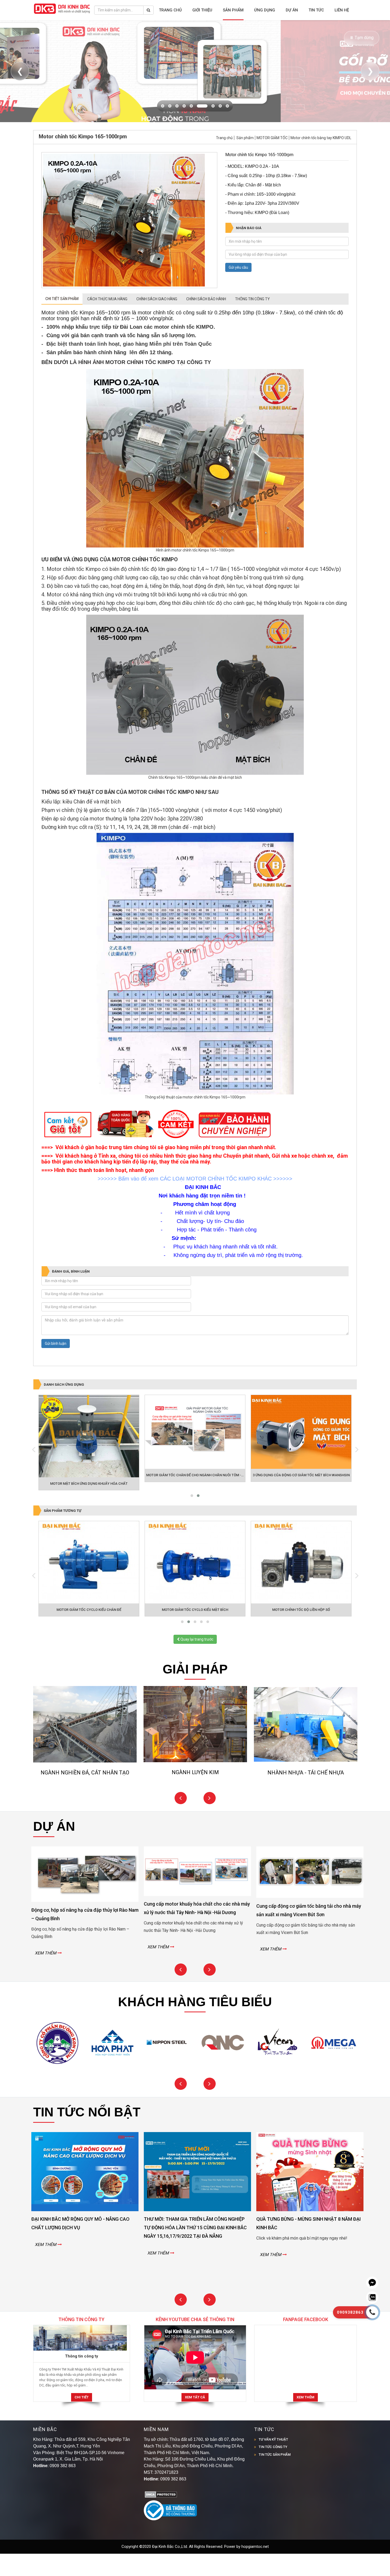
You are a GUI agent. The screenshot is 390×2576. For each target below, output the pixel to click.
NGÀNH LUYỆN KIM (85, 1795)
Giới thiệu (202, 10)
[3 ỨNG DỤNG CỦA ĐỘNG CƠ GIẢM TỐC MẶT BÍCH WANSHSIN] (301, 1454)
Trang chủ (170, 10)
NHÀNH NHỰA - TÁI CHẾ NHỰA (195, 1795)
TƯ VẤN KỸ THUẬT (273, 2462)
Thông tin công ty (82, 2378)
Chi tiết (82, 2419)
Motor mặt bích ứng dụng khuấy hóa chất (89, 1506)
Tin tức (316, 10)
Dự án (292, 10)
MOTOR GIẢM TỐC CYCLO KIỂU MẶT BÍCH (195, 1632)
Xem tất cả (195, 2419)
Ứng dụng (265, 10)
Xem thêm (305, 2419)
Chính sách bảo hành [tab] (206, 321)
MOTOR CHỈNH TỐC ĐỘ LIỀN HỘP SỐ (301, 1632)
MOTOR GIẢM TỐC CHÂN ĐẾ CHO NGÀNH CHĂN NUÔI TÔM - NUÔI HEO (202, 1497)
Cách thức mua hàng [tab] (107, 321)
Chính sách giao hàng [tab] (157, 321)
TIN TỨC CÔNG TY (273, 2469)
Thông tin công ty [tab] (252, 321)
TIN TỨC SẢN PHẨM (275, 2477)
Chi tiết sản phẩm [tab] (62, 321)
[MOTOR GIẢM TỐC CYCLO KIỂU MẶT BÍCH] (195, 1584)
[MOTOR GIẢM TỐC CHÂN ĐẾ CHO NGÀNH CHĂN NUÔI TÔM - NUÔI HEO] (195, 1454)
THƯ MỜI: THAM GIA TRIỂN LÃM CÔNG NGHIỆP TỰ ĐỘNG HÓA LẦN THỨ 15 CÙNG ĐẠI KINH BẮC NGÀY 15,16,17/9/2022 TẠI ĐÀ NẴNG (81, 2250)
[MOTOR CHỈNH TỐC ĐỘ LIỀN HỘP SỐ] (301, 1584)
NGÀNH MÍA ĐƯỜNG (306, 1795)
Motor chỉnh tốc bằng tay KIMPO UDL (321, 160)
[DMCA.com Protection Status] (161, 2517)
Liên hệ (342, 10)
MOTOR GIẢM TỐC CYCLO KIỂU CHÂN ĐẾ (89, 1632)
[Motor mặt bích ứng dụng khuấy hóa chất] (89, 1458)
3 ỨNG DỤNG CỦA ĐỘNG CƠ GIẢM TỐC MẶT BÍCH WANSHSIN (301, 1497)
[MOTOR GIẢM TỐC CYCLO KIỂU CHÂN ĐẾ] (89, 1584)
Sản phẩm (233, 10)
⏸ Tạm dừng (362, 38)
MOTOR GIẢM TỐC (272, 160)
